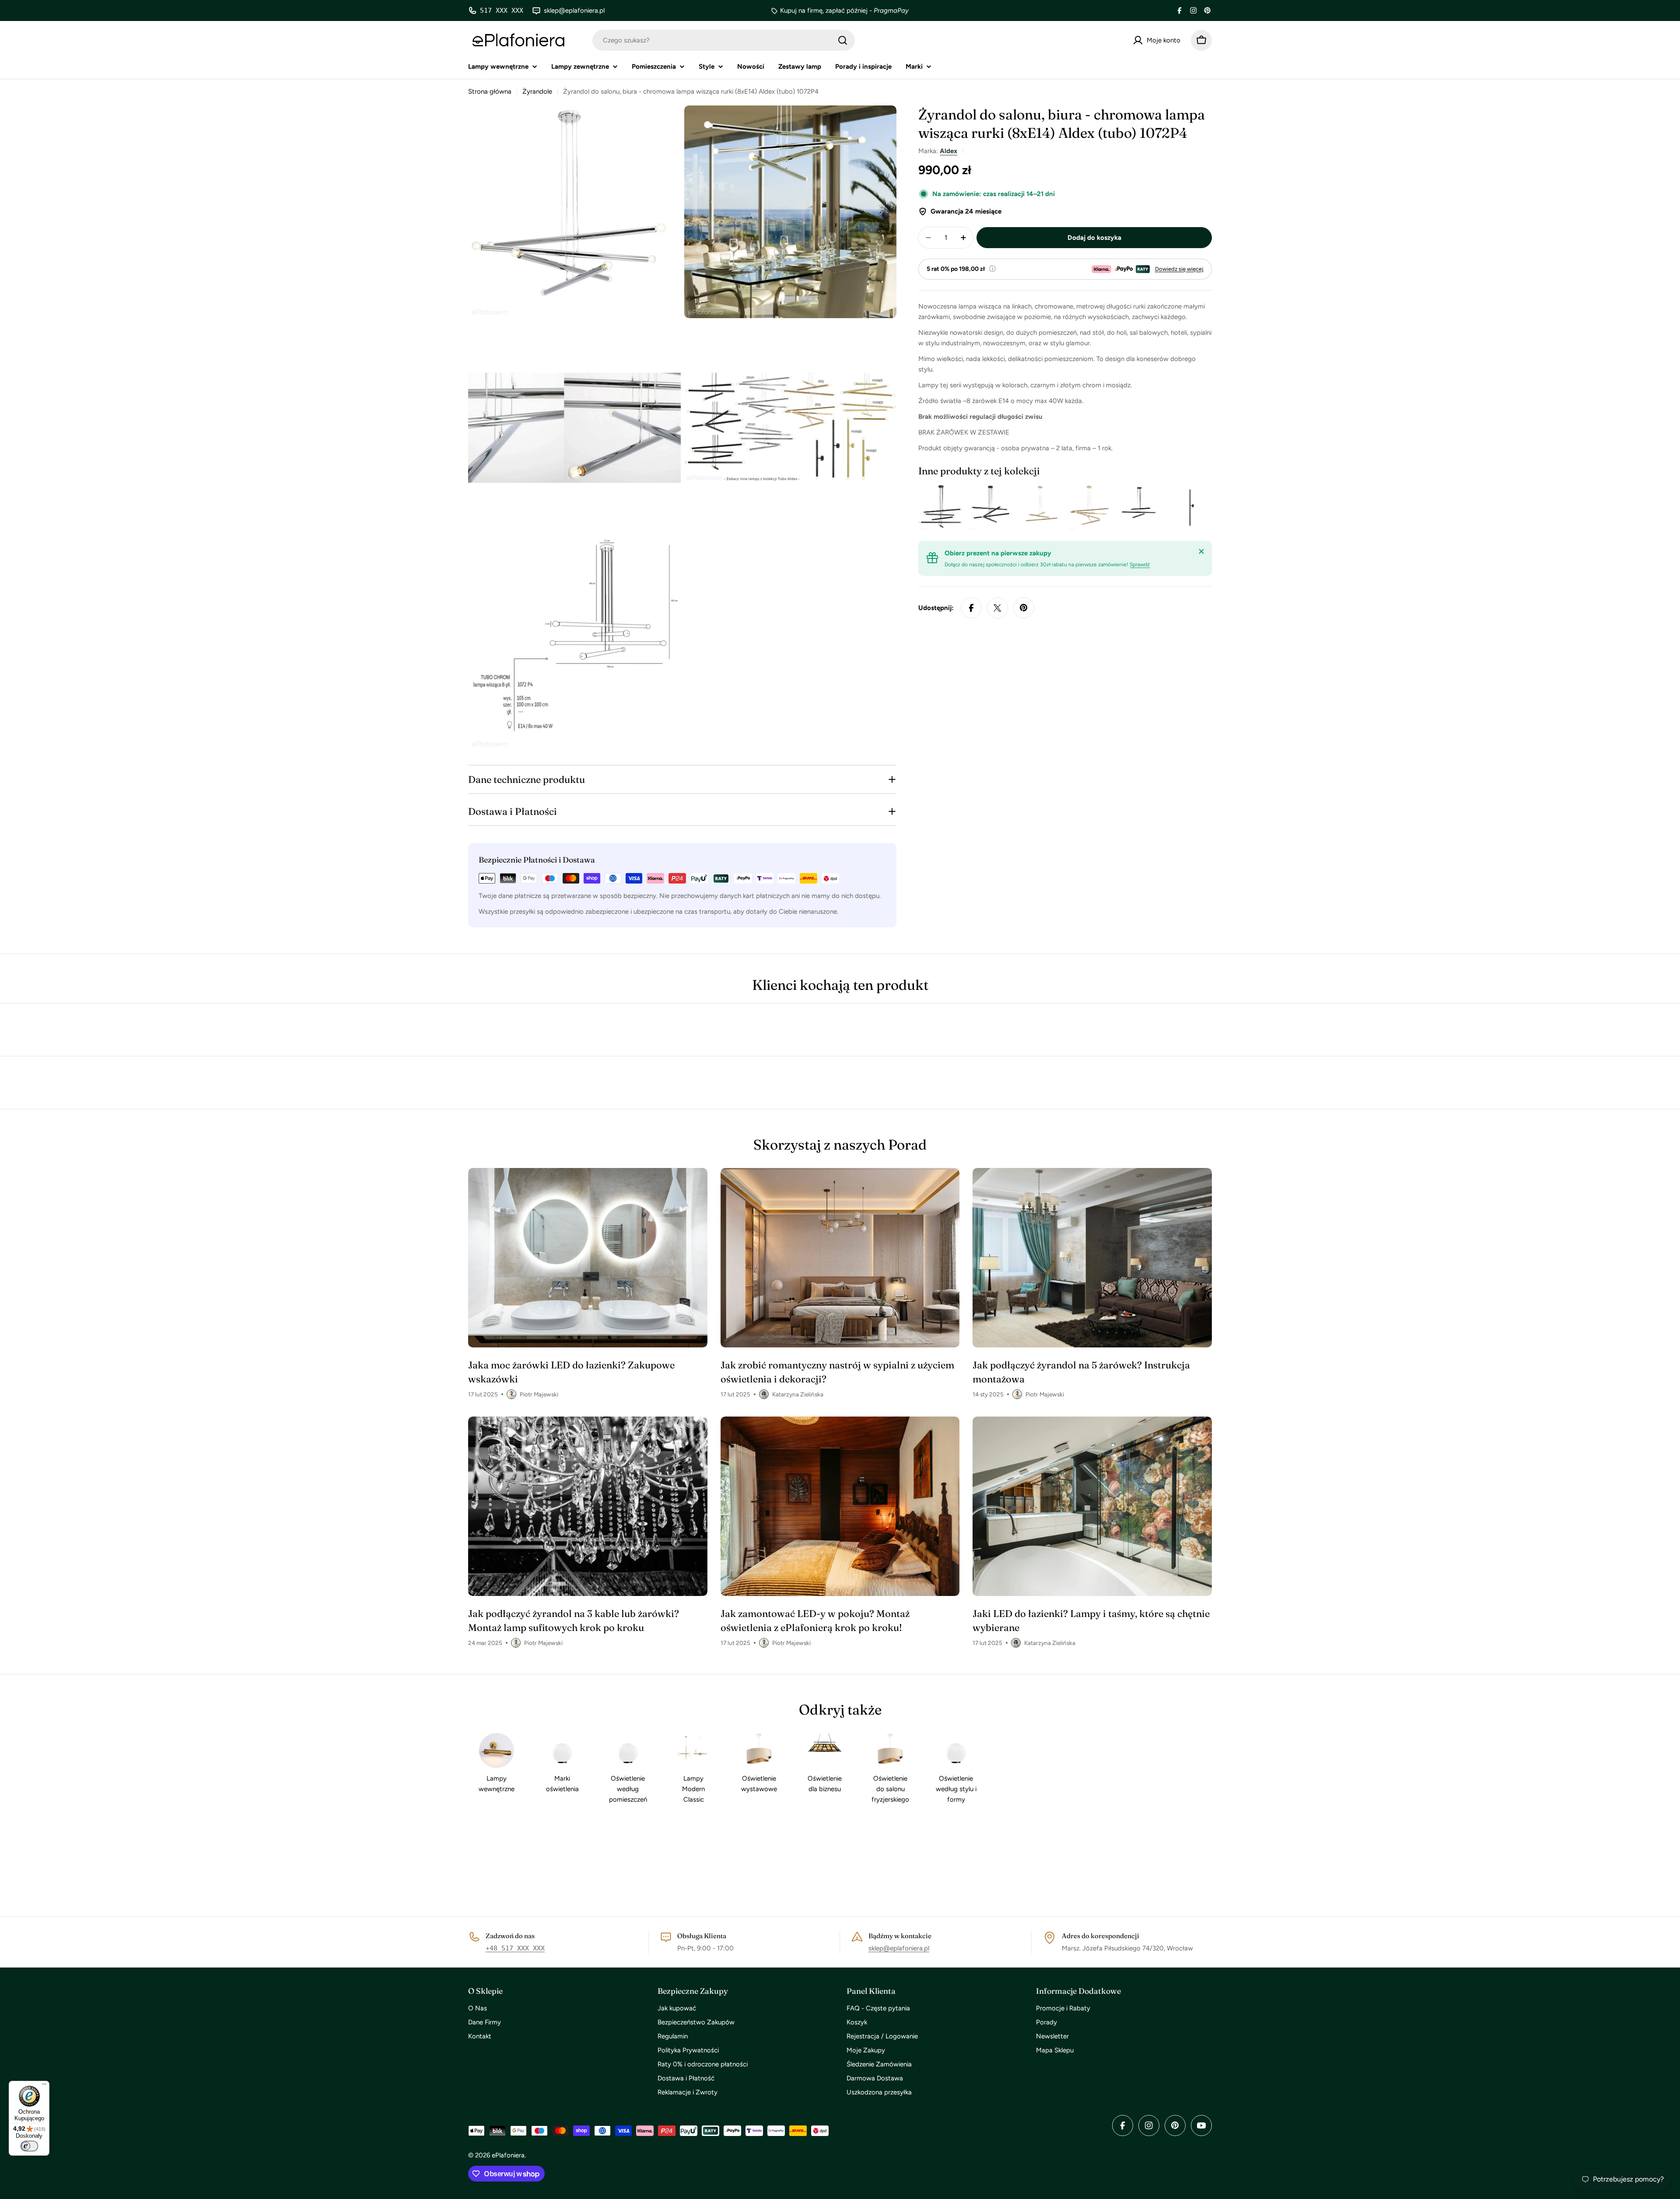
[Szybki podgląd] (948, 508)
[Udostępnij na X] (997, 608)
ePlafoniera (508, 2155)
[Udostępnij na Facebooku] (971, 608)
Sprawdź (1140, 565)
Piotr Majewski (539, 1394)
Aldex (948, 151)
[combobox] (724, 40)
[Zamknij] (1201, 551)
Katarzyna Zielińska (798, 1394)
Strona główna (490, 91)
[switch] (29, 2146)
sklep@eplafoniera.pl (899, 1948)
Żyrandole (537, 91)
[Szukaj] (843, 40)
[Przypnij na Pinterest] (1024, 608)
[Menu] (44, 2086)
